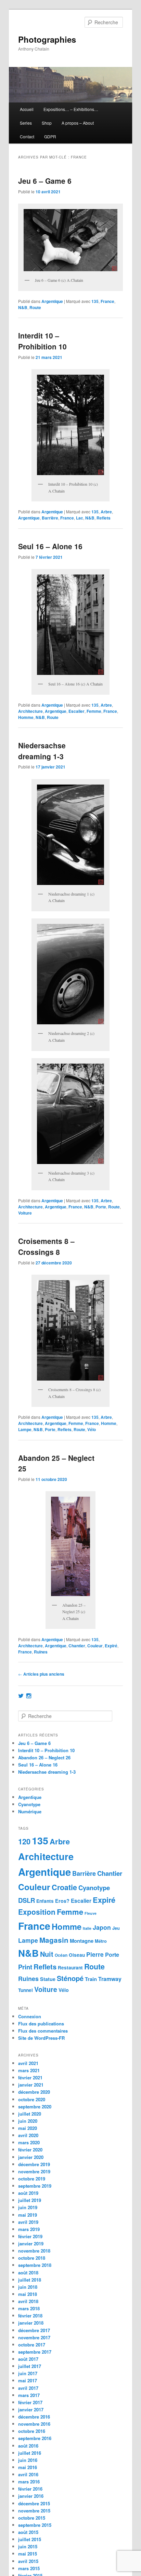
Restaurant (70, 1968)
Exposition (37, 1912)
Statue (48, 1979)
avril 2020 (28, 2135)
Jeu (116, 1928)
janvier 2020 (31, 2157)
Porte (101, 1207)
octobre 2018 (32, 2258)
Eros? (62, 1901)
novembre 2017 (34, 2337)
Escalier (76, 711)
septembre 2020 (35, 2107)
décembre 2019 (34, 2164)
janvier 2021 (31, 2085)
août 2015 (28, 2532)
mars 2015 (29, 2568)
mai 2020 (28, 2128)
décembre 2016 (34, 2417)
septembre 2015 (35, 2525)
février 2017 (30, 2402)
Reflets (104, 518)
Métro (101, 1941)
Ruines (41, 1652)
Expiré (111, 1646)
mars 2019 (29, 2229)
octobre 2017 (32, 2345)
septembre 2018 (35, 2265)
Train (91, 1979)
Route (35, 307)
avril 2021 (28, 2063)
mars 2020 (29, 2142)
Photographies (47, 39)
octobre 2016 (32, 2431)
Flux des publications (41, 2024)
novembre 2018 (34, 2251)
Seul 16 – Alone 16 (50, 546)
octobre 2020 (32, 2099)
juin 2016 (28, 2460)
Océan (61, 1955)
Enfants (45, 1901)
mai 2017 (28, 2380)
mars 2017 (29, 2395)
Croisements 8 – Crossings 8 (46, 1246)
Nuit (47, 1954)
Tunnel (25, 1990)
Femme (94, 711)
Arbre (106, 512)
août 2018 (28, 2273)
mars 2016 (29, 2482)
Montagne (82, 1941)
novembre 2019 (34, 2171)
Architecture (30, 711)
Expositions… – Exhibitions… (71, 109)
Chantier (77, 1646)
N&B (23, 307)
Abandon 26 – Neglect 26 (44, 1757)
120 (24, 1841)
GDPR (50, 136)
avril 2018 (28, 2301)
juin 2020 (28, 2121)
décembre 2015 (34, 2503)
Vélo (92, 1429)
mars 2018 (29, 2308)
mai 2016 (28, 2467)
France (107, 301)
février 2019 (30, 2236)
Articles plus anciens (41, 1674)
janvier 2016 (31, 2496)
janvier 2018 (31, 2323)
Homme (26, 717)
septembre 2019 (35, 2186)
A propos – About (78, 123)
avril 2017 (28, 2388)
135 (95, 301)
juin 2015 (28, 2546)
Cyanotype (29, 1804)
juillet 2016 (30, 2453)
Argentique (52, 301)
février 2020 (30, 2150)
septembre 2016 (35, 2438)
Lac (80, 518)
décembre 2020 (34, 2092)
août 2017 (28, 2359)
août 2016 (28, 2446)
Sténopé (70, 1978)
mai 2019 (28, 2215)
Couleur (95, 1646)
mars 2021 (29, 2070)
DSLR (27, 1900)
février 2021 (30, 2078)
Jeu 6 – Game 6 (45, 181)
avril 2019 (28, 2222)
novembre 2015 (34, 2511)
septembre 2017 (35, 2352)
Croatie (64, 1887)
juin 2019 (28, 2207)
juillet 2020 (30, 2114)
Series (26, 123)
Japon (102, 1927)
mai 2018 (28, 2294)
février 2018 (30, 2316)
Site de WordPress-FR (41, 2038)
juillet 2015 (30, 2539)
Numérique (30, 1811)
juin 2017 (28, 2373)
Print (25, 1967)
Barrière (50, 518)
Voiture (25, 1213)
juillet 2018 (30, 2280)
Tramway (110, 1979)
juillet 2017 (30, 2366)
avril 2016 (28, 2474)
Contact (27, 136)
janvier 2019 (31, 2243)
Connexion (30, 2016)
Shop (47, 123)
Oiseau (77, 1955)
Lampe (25, 1429)
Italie (87, 1928)
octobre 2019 (32, 2179)
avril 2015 (28, 2561)
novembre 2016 (34, 2424)
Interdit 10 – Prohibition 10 (42, 341)
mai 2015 (28, 2554)
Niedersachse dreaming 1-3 (42, 751)
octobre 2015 (32, 2518)
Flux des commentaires (43, 2031)
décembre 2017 (34, 2330)
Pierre (95, 1954)
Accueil (27, 109)
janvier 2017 (31, 2409)
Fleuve (91, 1913)
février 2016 (30, 2489)
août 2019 (28, 2193)
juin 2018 (28, 2287)
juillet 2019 (30, 2200)
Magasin (54, 1940)
